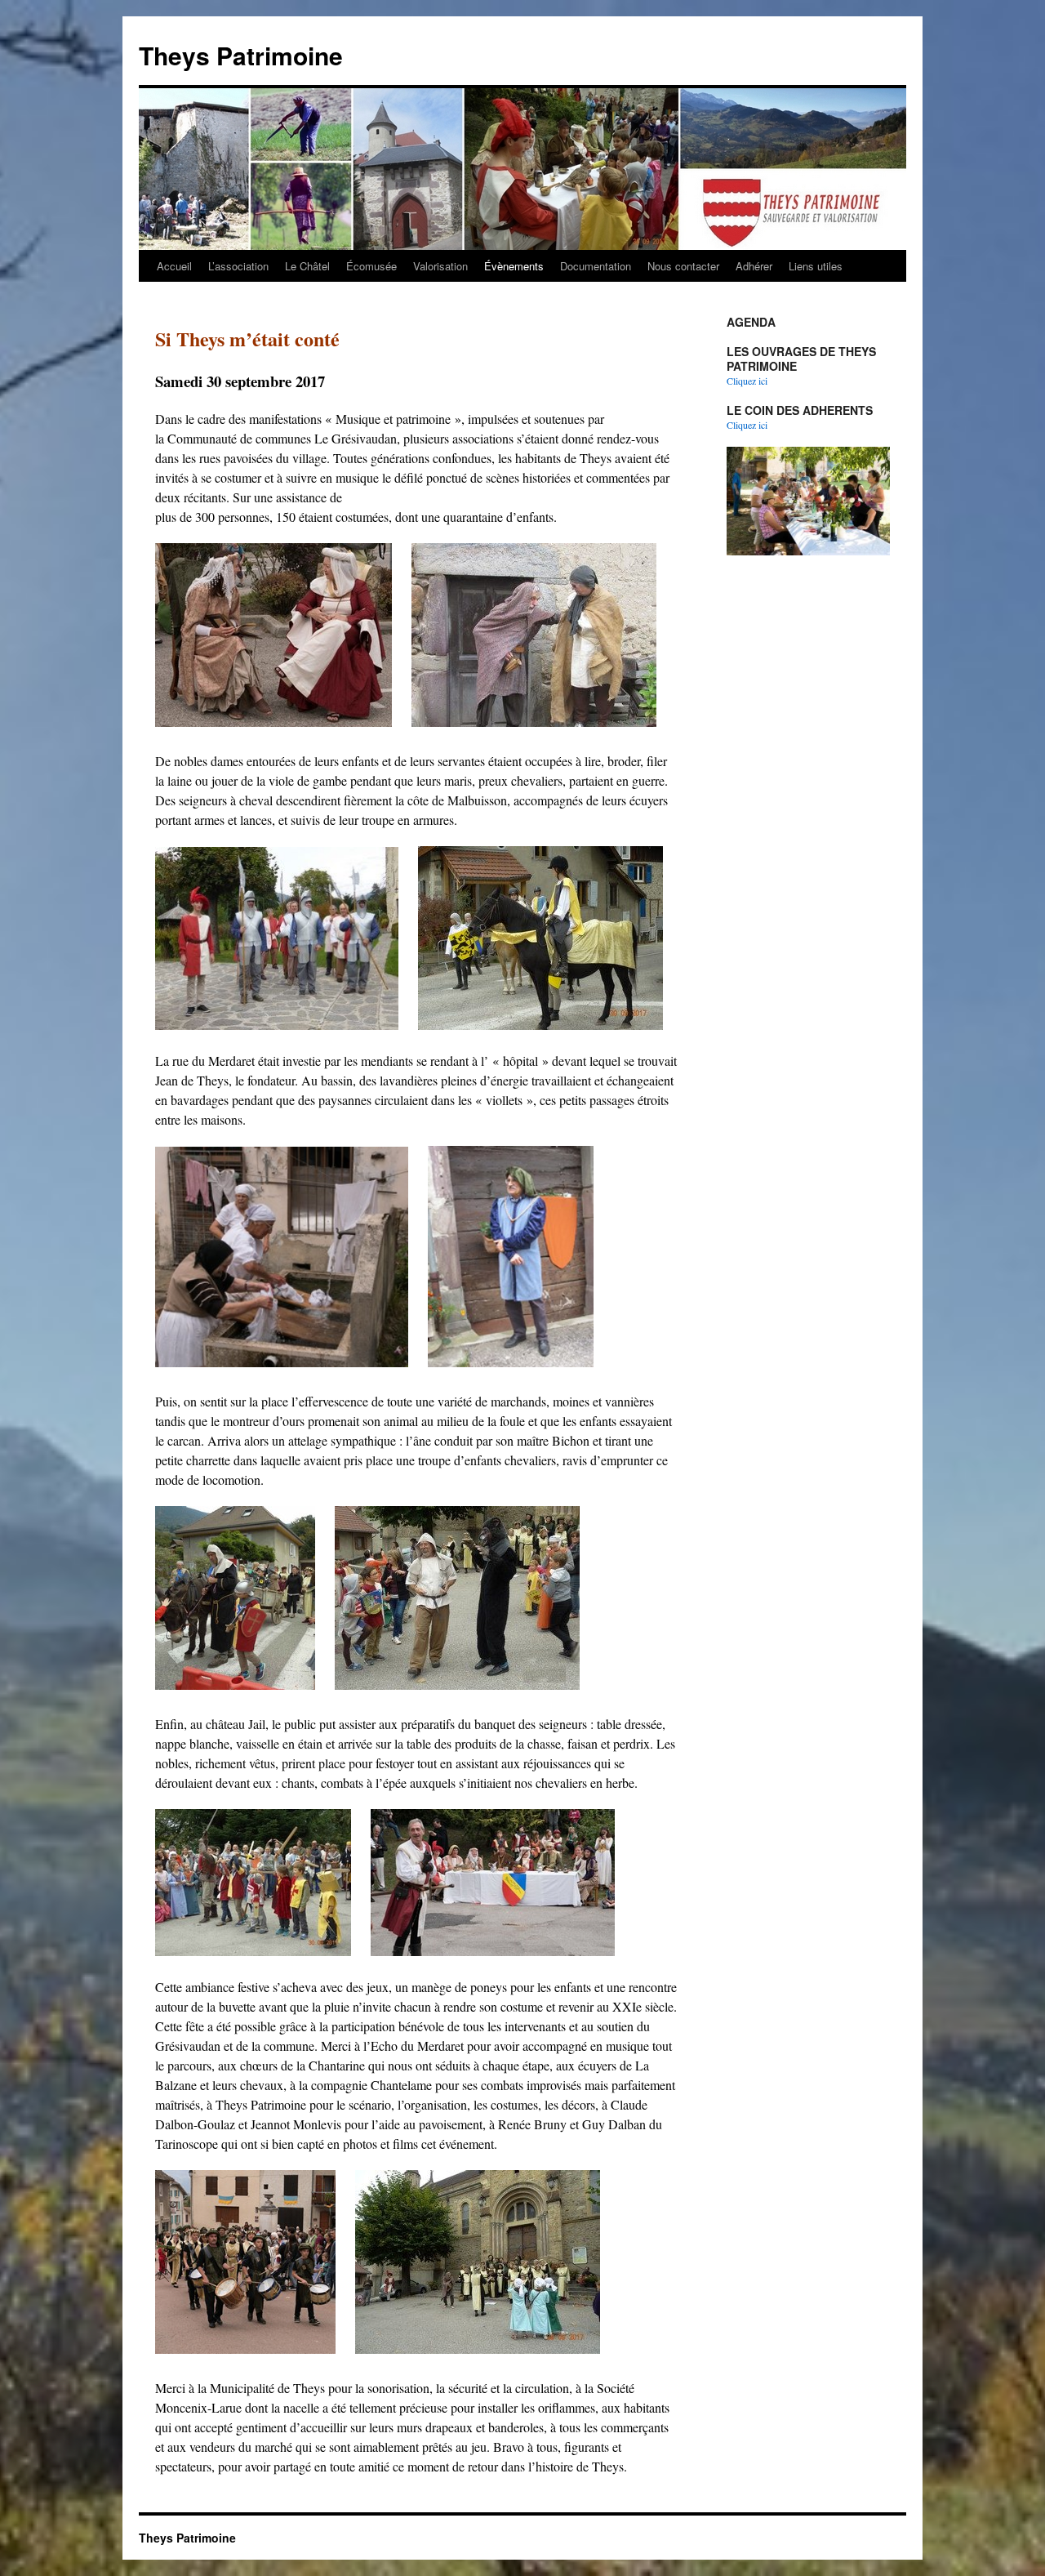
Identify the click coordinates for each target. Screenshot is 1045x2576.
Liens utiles (816, 266)
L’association (238, 266)
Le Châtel (307, 266)
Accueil (174, 266)
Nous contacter (683, 266)
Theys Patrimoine (241, 55)
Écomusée (371, 266)
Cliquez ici (747, 381)
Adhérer (754, 266)
